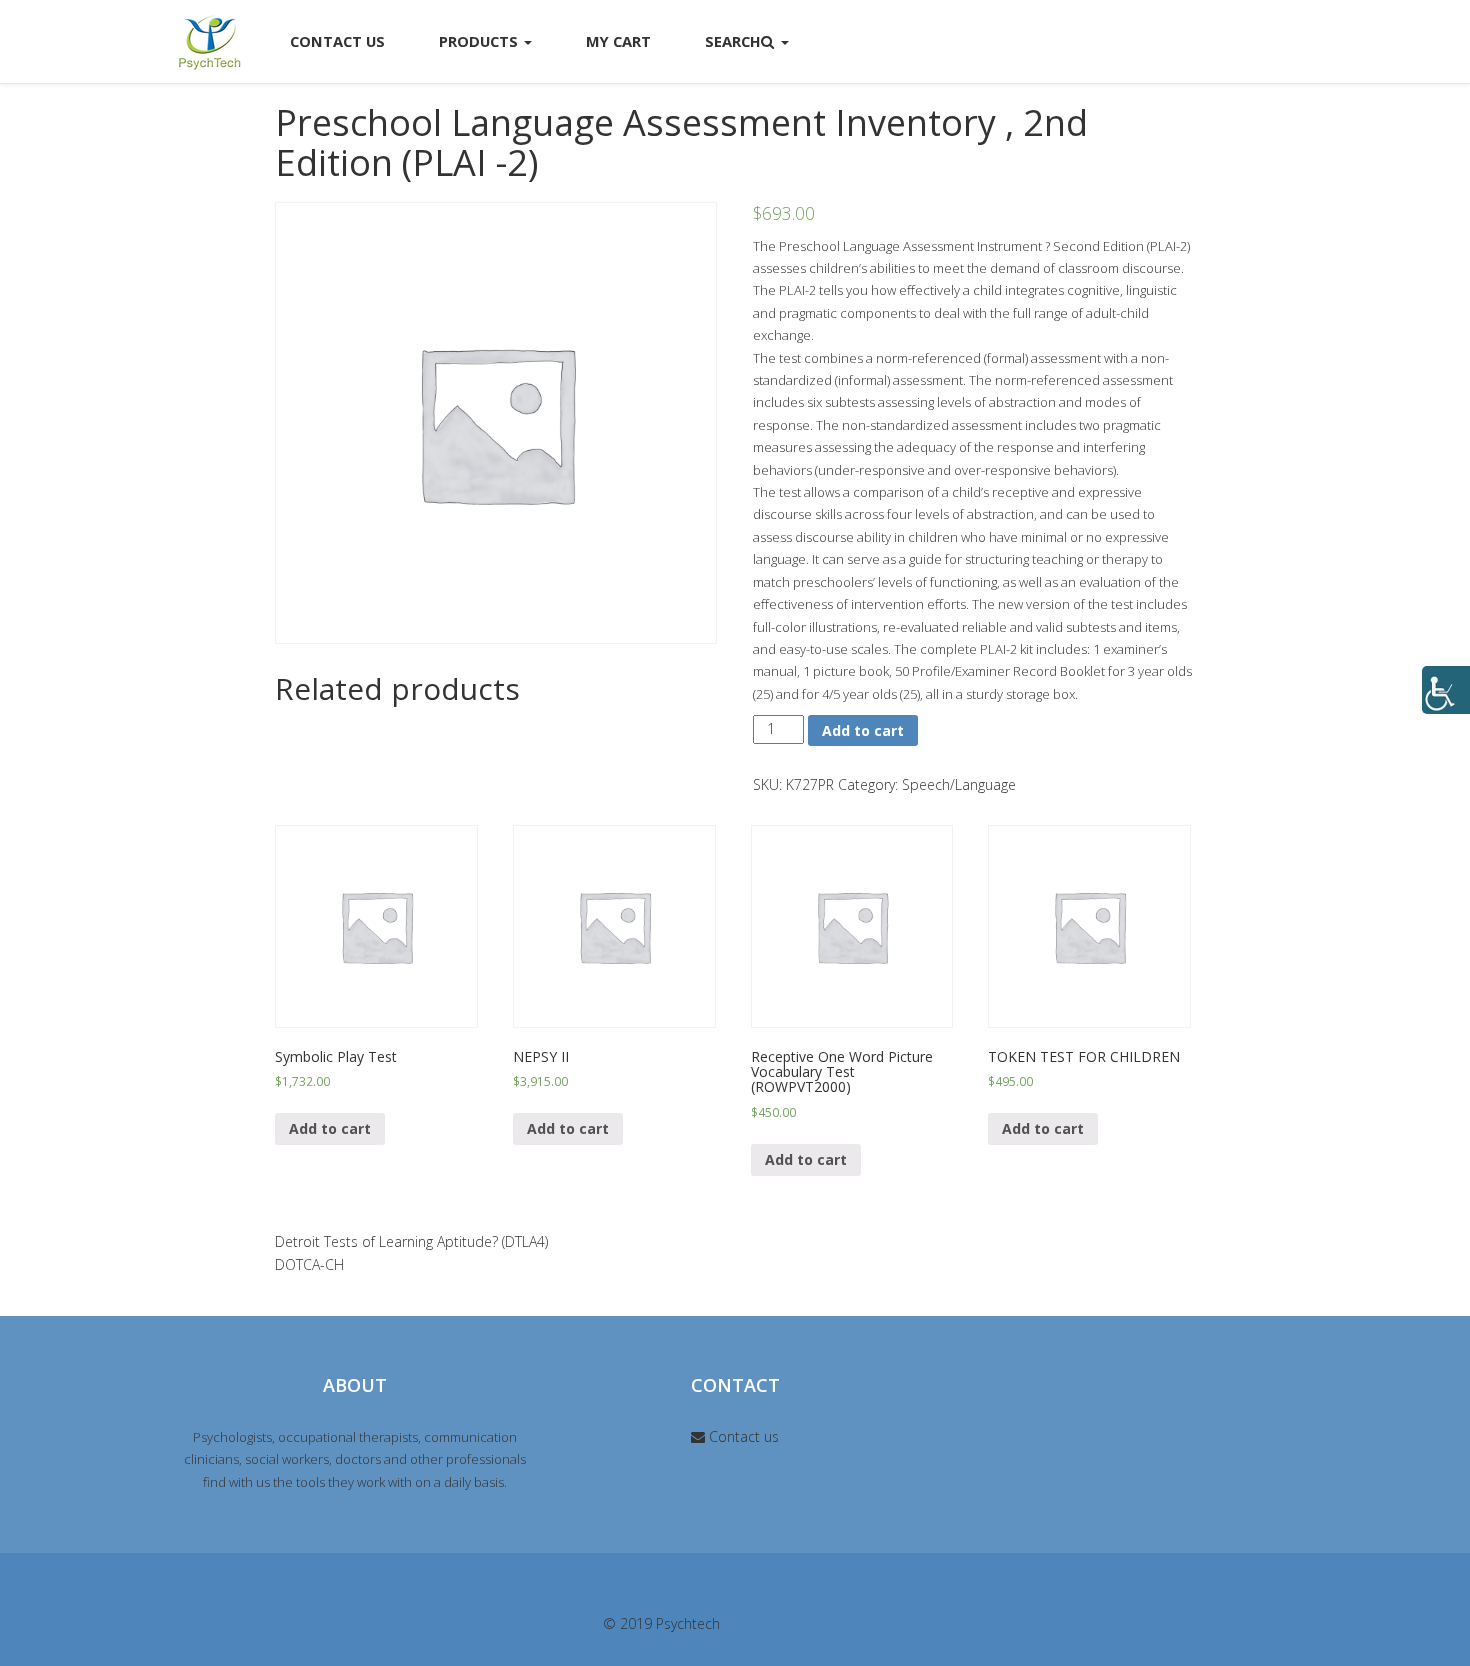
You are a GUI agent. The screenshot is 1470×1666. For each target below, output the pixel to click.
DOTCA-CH (309, 1264)
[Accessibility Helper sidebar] (1446, 690)
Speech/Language (959, 784)
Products (480, 41)
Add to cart (863, 730)
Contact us (742, 1436)
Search (733, 41)
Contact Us (337, 41)
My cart (618, 41)
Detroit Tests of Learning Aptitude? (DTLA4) (411, 1241)
